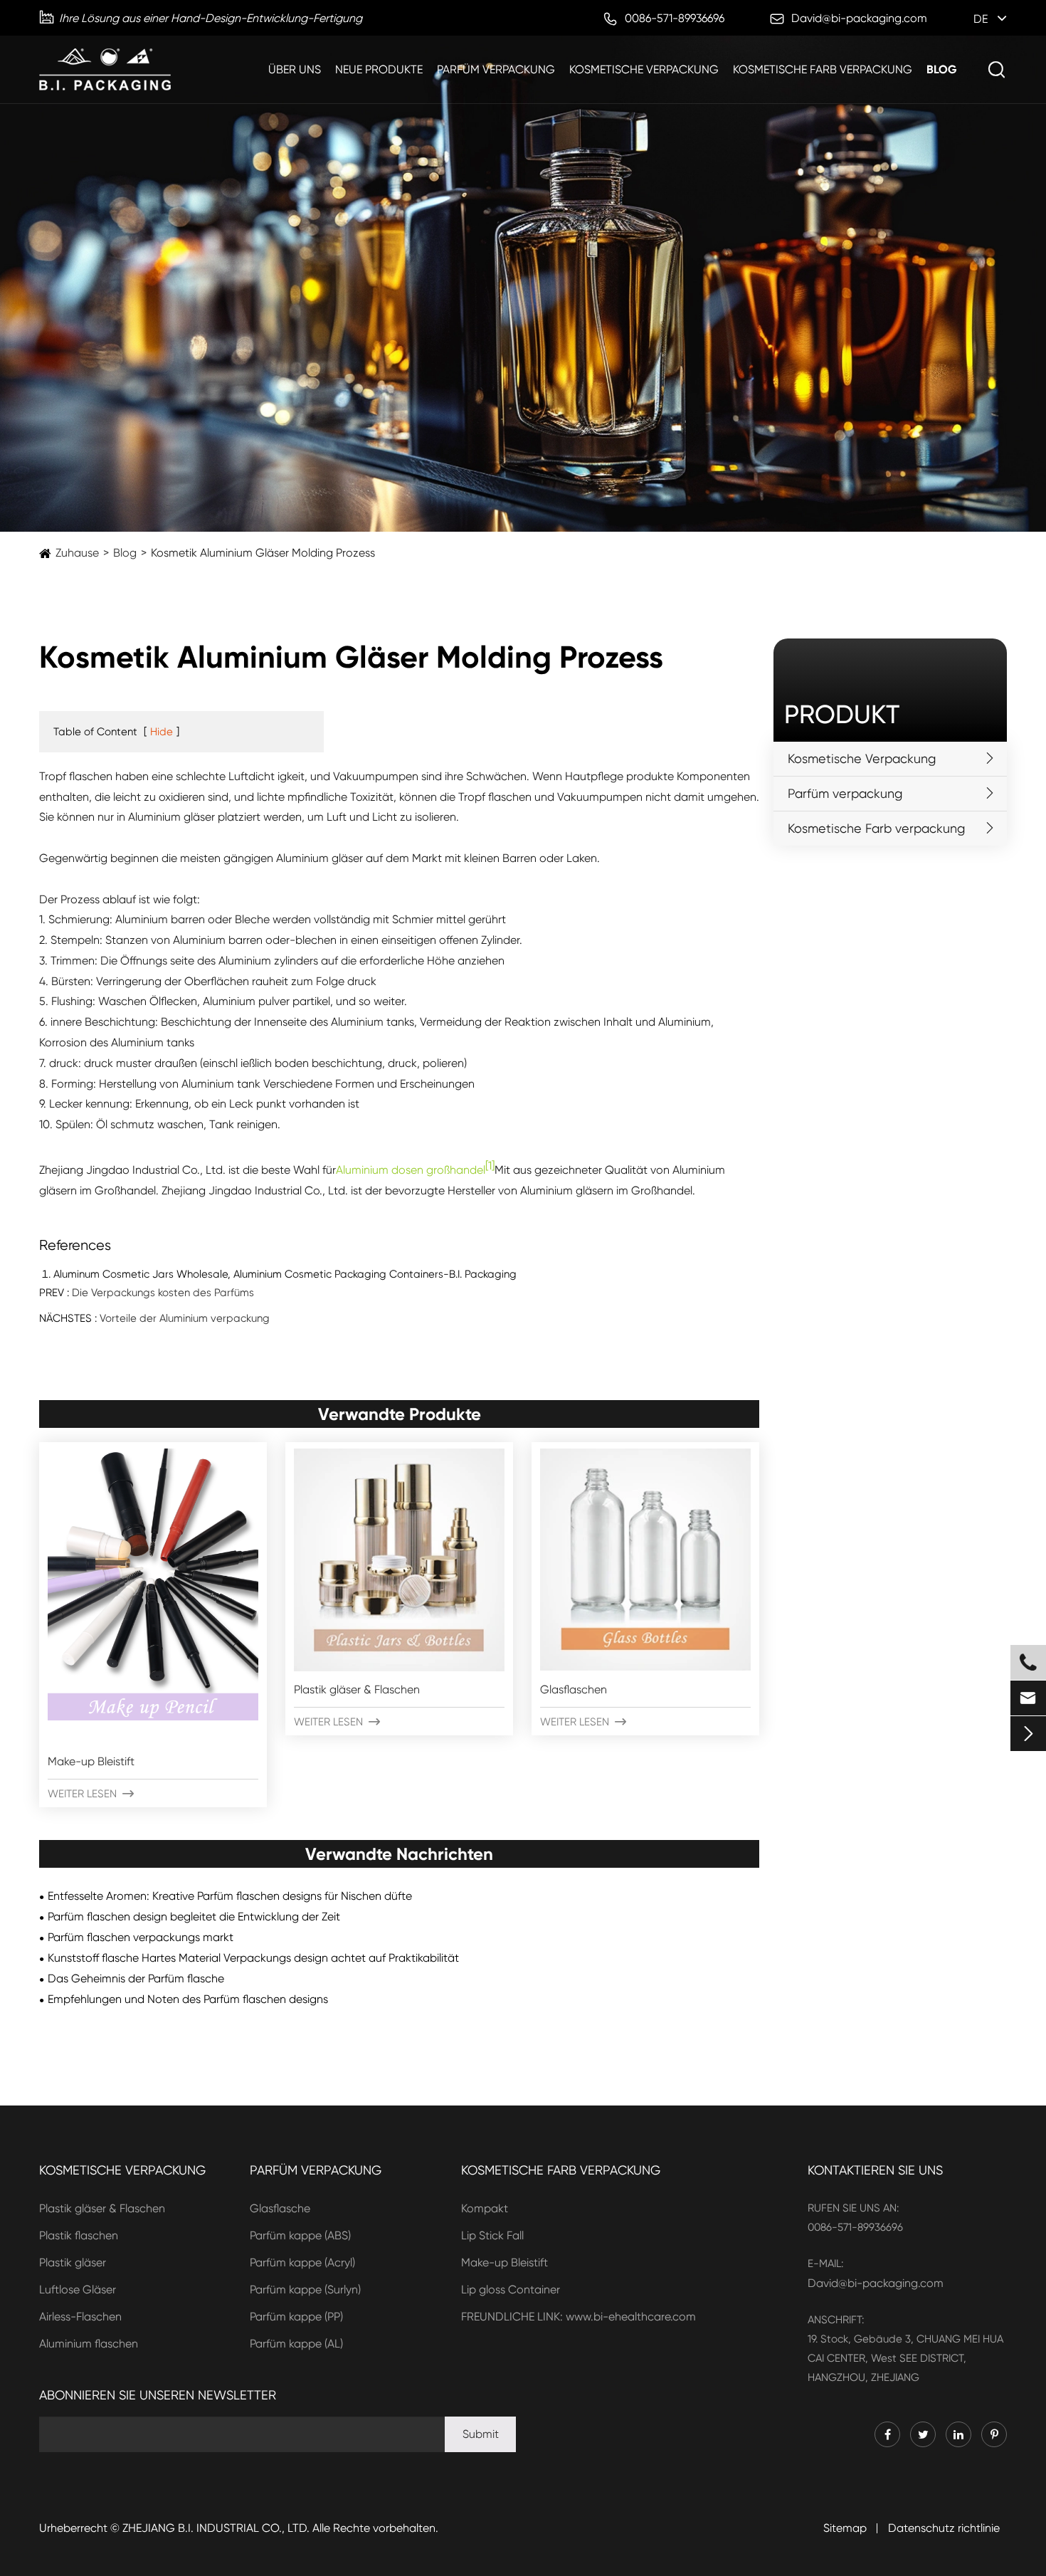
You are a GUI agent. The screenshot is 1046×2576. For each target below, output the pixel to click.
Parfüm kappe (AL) (296, 2344)
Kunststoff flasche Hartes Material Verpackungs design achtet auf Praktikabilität (253, 1958)
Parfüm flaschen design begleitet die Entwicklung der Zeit (194, 1917)
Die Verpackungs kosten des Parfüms (163, 1293)
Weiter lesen (91, 1794)
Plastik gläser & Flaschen (357, 1689)
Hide (162, 732)
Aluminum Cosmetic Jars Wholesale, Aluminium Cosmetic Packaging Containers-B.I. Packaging (285, 1274)
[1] (490, 1166)
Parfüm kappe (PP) (296, 2317)
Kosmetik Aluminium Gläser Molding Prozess (263, 553)
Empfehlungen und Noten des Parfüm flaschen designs (188, 1999)
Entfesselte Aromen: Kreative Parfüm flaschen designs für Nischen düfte (230, 1896)
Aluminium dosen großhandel (411, 1170)
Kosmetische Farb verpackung (823, 69)
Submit (481, 2434)
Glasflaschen (574, 1689)
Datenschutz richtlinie (944, 2528)
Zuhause (77, 553)
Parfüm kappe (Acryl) (302, 2262)
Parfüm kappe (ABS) (300, 2235)
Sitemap (845, 2528)
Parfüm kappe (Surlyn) (305, 2290)
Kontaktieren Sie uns (875, 2170)
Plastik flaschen (79, 2235)
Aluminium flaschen (89, 2344)
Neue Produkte (379, 69)
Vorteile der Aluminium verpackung (185, 1318)
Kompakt (485, 2208)
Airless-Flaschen (80, 2317)
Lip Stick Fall (492, 2235)
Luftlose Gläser (78, 2290)
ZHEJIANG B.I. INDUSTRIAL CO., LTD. (216, 2528)
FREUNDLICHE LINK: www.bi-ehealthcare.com (579, 2317)
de (981, 19)
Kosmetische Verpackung (644, 69)
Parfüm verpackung (496, 69)
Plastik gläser (73, 2262)
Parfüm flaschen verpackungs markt (141, 1937)
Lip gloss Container (511, 2290)
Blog (942, 69)
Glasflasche (280, 2208)
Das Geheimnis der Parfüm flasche (136, 1978)
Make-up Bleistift (91, 1761)
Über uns (295, 69)
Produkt (842, 715)
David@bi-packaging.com (876, 2283)
